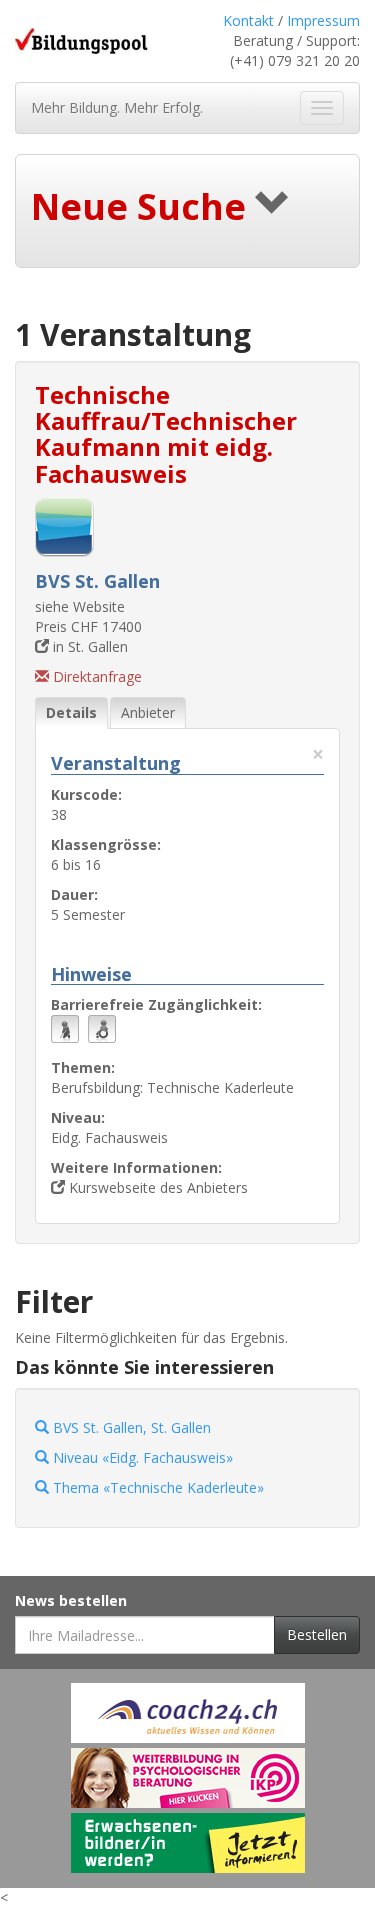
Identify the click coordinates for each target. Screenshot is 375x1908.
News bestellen (71, 1600)
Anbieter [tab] (148, 712)
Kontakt (248, 20)
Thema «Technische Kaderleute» (156, 1487)
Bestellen (317, 1634)
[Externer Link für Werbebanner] (188, 1713)
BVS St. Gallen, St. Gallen (130, 1427)
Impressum (323, 20)
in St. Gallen (88, 646)
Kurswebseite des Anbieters (156, 1187)
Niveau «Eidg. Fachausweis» (141, 1457)
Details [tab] (71, 712)
